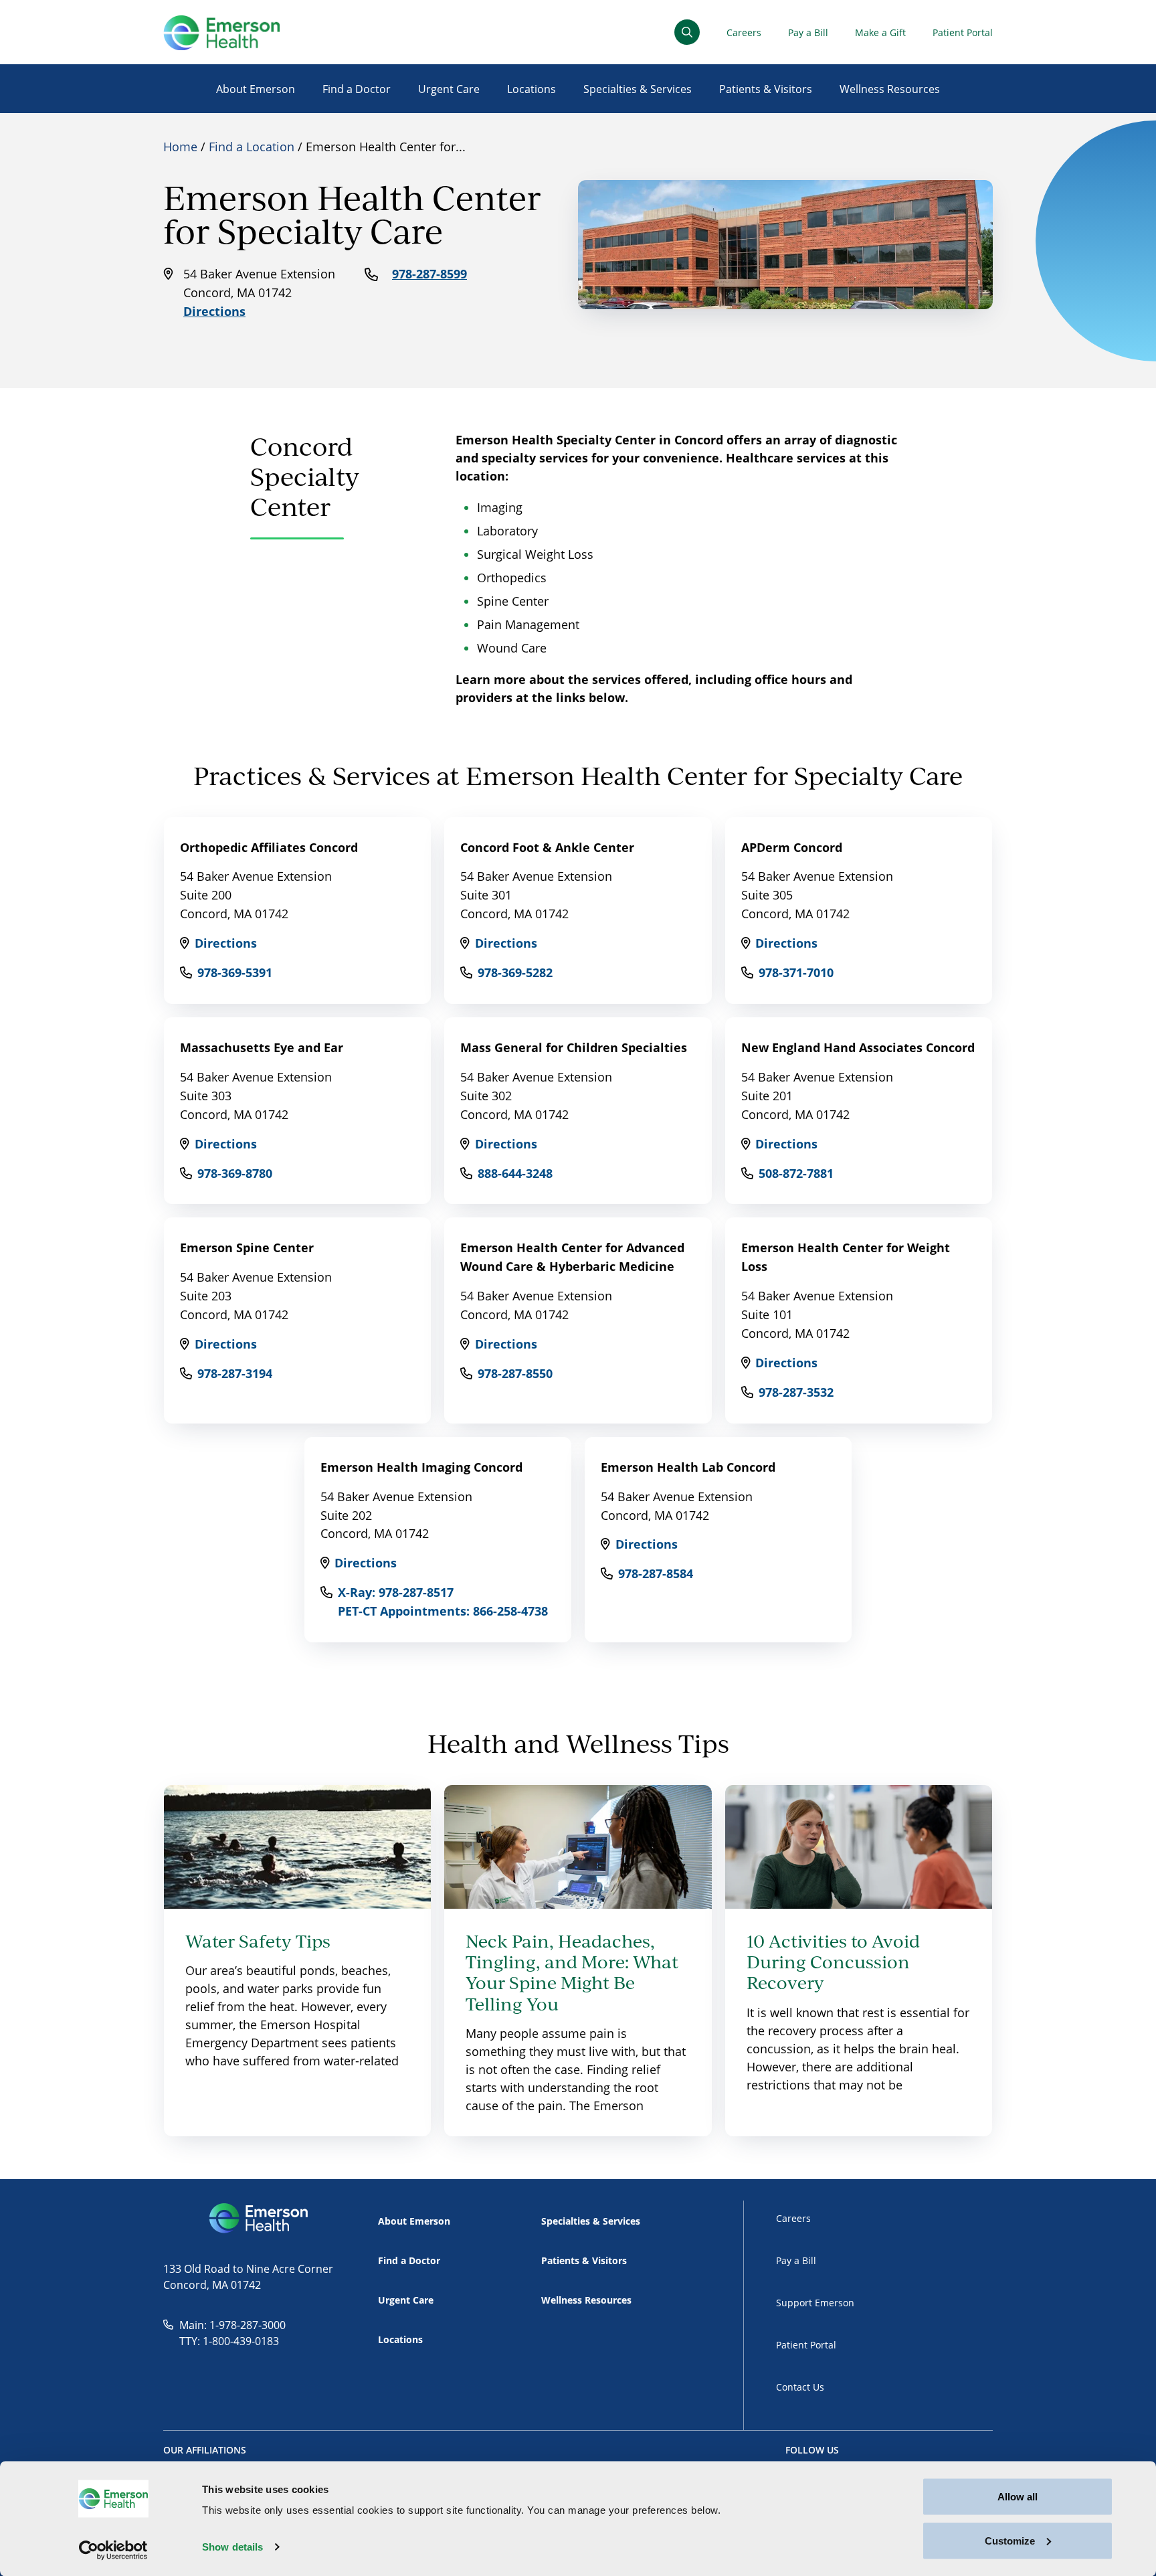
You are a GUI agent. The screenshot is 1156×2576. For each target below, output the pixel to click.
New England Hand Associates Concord (858, 1047)
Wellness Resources (890, 89)
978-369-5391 (235, 972)
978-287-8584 (656, 1573)
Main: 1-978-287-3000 (232, 2325)
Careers (744, 32)
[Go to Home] (221, 32)
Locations (532, 89)
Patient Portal (963, 32)
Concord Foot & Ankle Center (547, 847)
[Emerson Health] (260, 2219)
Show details (232, 2547)
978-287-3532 (796, 1392)
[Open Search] (687, 32)
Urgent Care (449, 89)
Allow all (1018, 2497)
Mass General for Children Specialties (574, 1047)
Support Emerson (815, 2303)
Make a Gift (880, 32)
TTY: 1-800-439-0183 (229, 2341)
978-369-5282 (515, 972)
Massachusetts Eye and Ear (262, 1047)
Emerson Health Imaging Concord (421, 1467)
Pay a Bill (808, 32)
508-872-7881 (796, 1173)
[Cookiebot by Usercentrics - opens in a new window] (113, 2550)
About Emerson (256, 89)
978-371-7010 (796, 972)
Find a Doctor (357, 89)
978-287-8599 (429, 274)
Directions (214, 311)
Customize (1010, 2540)
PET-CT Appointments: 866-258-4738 (443, 1611)
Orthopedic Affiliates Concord (269, 847)
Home (180, 147)
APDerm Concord (792, 847)
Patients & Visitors (766, 89)
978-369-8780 (235, 1173)
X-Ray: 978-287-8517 (396, 1592)
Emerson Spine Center (247, 1248)
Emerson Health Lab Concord (688, 1467)
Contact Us (800, 2387)
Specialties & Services (638, 89)
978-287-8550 (515, 1373)
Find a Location (252, 147)
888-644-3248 (515, 1173)
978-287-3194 (235, 1373)
